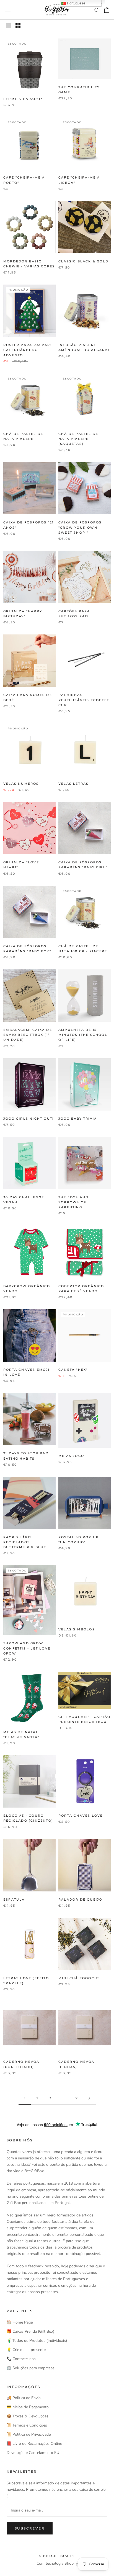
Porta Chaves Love (81, 1816)
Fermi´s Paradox (23, 99)
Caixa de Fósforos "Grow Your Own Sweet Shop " (80, 527)
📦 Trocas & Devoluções (28, 2416)
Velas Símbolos (77, 1629)
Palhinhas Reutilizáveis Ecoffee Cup (84, 700)
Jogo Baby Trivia (78, 1119)
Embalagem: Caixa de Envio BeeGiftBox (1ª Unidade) (28, 1035)
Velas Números (21, 784)
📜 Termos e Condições (27, 2425)
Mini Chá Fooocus (79, 1978)
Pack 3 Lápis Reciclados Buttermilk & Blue (25, 1542)
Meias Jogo (71, 1456)
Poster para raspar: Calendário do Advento (28, 350)
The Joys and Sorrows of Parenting (73, 1202)
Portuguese (76, 3)
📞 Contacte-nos (21, 2359)
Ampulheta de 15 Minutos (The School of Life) (83, 1035)
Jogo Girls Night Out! (28, 1119)
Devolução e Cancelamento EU (33, 2453)
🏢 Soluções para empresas (31, 2368)
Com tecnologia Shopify (57, 2563)
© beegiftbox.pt (57, 2556)
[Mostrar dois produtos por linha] (18, 26)
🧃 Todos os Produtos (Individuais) (37, 2341)
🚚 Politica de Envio (24, 2398)
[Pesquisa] (97, 10)
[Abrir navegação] (8, 10)
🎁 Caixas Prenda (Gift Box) (30, 2331)
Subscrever (30, 2528)
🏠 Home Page (20, 2322)
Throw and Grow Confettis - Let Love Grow (27, 1648)
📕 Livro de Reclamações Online (34, 2444)
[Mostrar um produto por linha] (9, 26)
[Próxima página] (89, 2098)
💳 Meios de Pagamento (28, 2407)
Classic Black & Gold (83, 261)
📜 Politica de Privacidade (29, 2434)
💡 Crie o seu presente (26, 2350)
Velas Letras (73, 784)
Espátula (14, 1899)
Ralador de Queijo (80, 1899)
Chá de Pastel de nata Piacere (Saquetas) (78, 439)
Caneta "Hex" (73, 1370)
